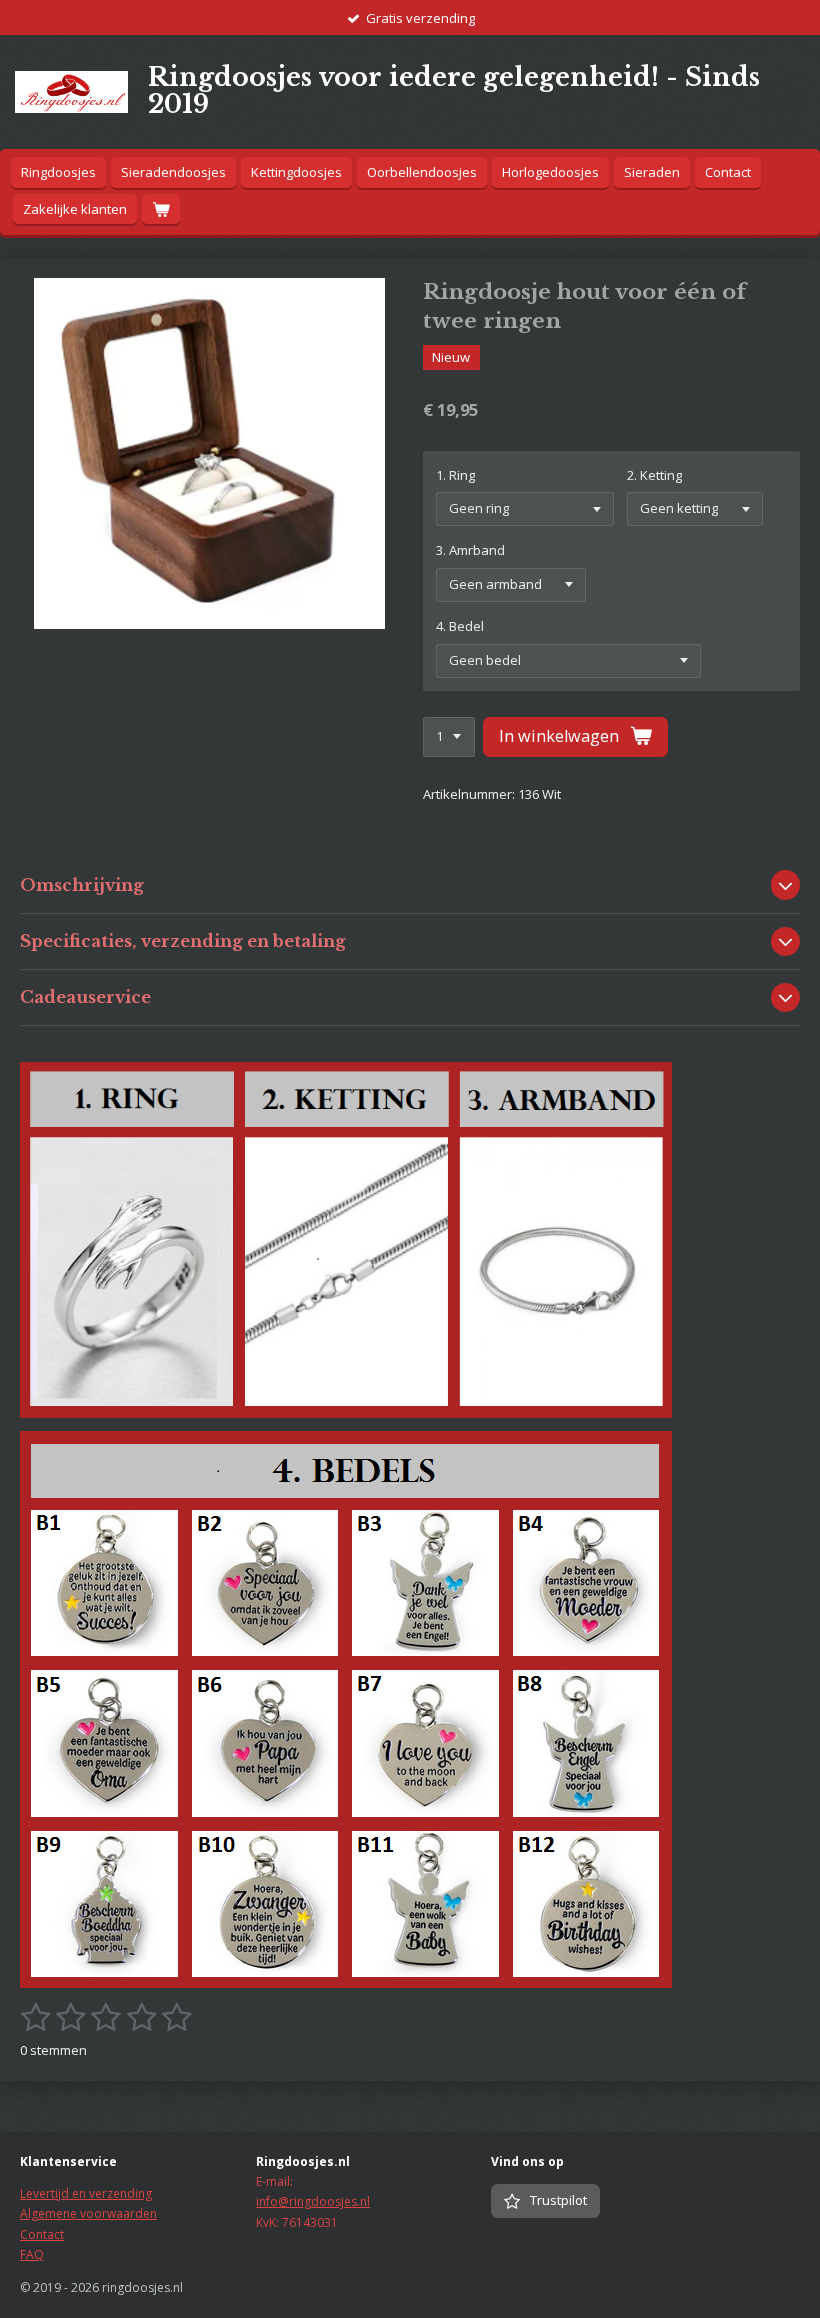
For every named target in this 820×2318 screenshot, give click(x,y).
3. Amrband (470, 550)
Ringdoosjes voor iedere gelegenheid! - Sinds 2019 (454, 91)
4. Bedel (460, 626)
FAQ (32, 2254)
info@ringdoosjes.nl (313, 2201)
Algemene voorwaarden (88, 2213)
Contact (42, 2234)
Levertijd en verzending (86, 2193)
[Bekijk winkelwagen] (161, 209)
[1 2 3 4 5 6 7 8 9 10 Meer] (449, 737)
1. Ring (455, 475)
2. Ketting (654, 475)
